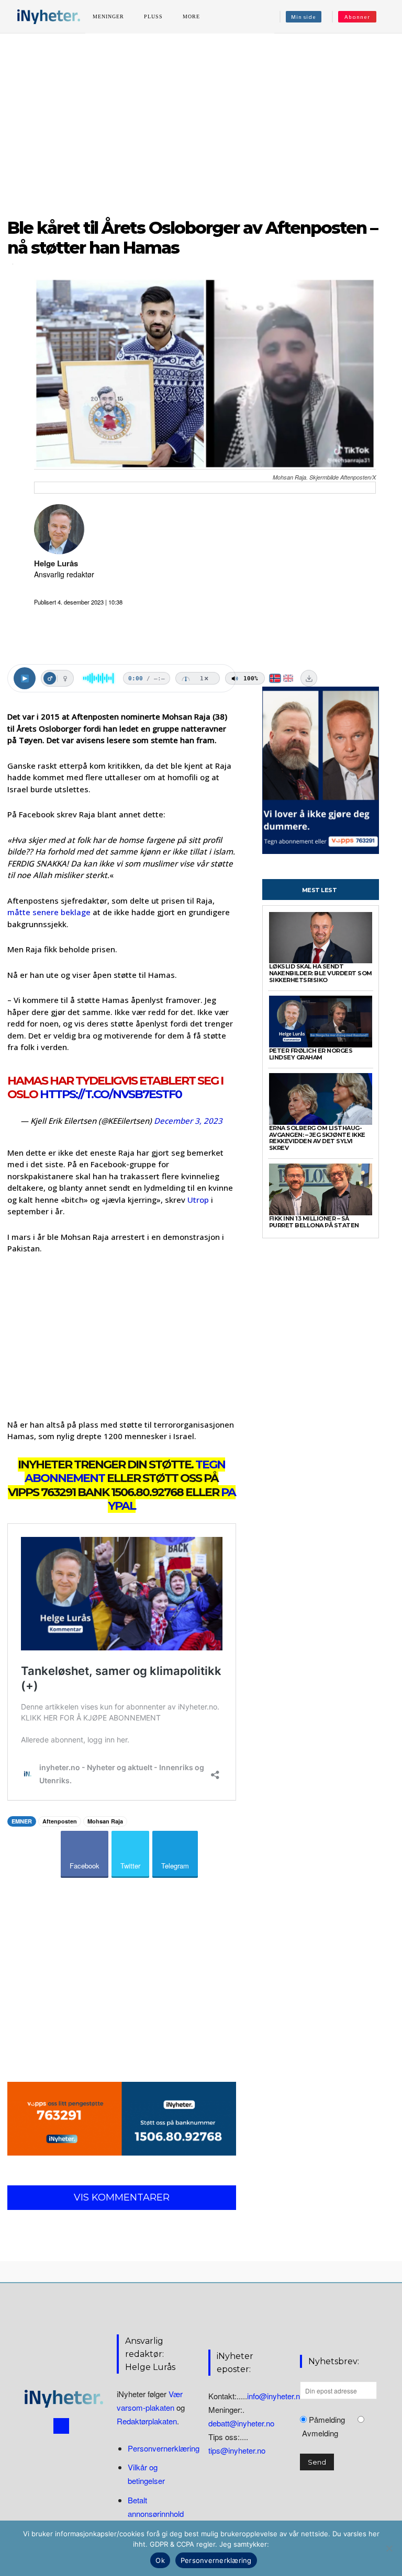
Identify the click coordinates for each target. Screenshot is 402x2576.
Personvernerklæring (164, 2448)
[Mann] (50, 678)
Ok (160, 2560)
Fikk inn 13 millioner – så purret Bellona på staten (314, 1222)
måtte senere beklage (49, 912)
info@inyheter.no (276, 2395)
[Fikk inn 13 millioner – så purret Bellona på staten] (321, 1189)
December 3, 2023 (188, 1121)
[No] (389, 2548)
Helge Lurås (56, 563)
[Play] (25, 678)
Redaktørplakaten (147, 2421)
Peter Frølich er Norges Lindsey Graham (311, 1054)
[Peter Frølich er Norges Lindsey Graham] (321, 1022)
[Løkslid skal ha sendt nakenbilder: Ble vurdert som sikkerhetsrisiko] (321, 938)
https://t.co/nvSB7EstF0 (111, 1094)
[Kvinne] (65, 678)
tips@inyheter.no (237, 2450)
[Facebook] (61, 2426)
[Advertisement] (201, 120)
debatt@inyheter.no (241, 2423)
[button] (388, 17)
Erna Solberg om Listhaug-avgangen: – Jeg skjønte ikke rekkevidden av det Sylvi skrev (317, 1138)
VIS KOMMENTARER (122, 2197)
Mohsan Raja (105, 1821)
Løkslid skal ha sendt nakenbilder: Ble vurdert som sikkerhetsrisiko (321, 973)
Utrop (198, 1200)
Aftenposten (60, 1821)
